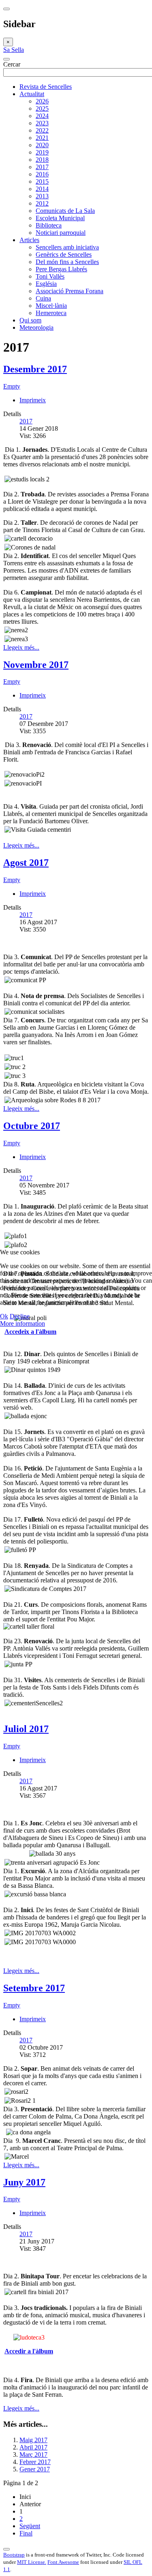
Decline (20, 1316)
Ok (4, 1316)
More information (22, 1323)
